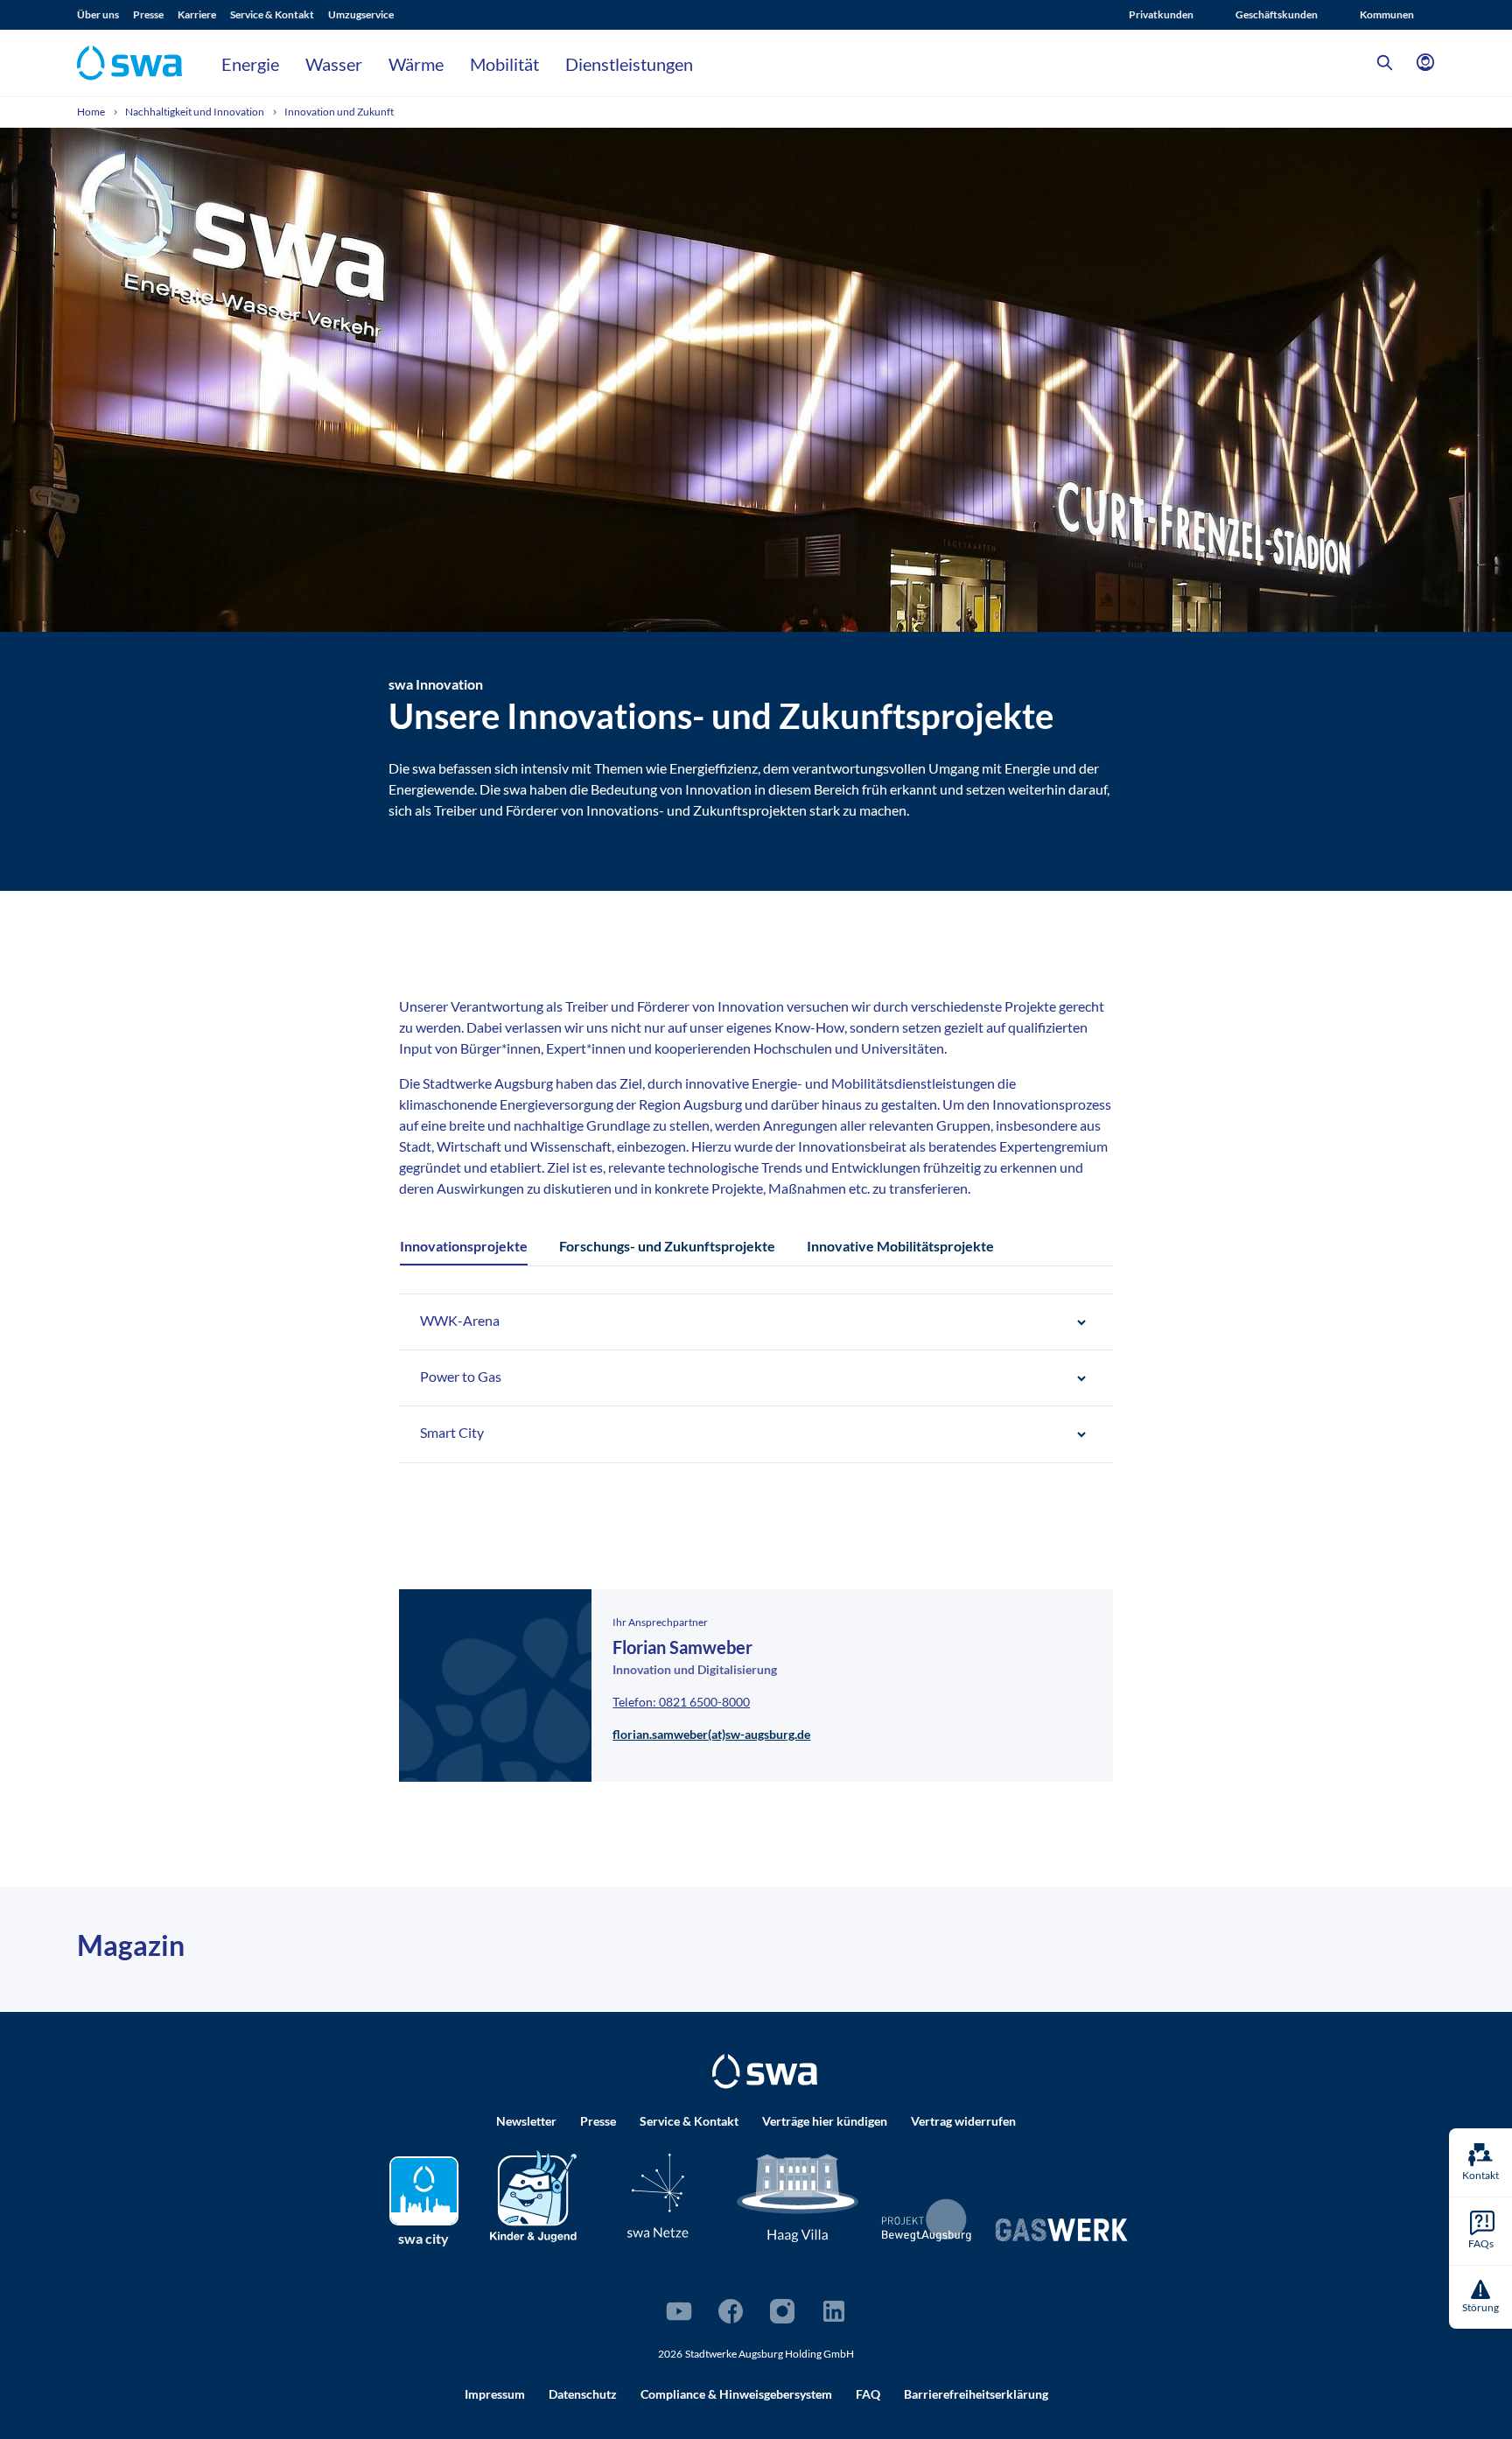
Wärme (416, 64)
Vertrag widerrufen (963, 2121)
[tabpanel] (756, 1378)
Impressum (495, 2394)
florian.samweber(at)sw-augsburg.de (711, 1734)
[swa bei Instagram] (782, 2311)
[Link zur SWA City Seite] (424, 2191)
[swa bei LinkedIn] (834, 2311)
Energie (250, 64)
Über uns (98, 14)
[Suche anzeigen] (1385, 63)
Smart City (452, 1432)
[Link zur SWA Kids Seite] (533, 2194)
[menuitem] (105, 15)
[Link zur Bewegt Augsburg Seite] (927, 2220)
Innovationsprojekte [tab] (464, 1246)
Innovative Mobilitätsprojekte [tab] (900, 1246)
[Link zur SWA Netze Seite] (658, 2195)
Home (92, 112)
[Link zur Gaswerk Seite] (1061, 2229)
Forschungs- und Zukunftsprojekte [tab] (667, 1246)
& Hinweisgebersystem (736, 2394)
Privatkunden (1161, 14)
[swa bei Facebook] (731, 2311)
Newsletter (526, 2121)
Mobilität (504, 64)
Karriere (197, 14)
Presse (148, 14)
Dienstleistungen (629, 64)
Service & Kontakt (272, 14)
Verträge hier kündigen (825, 2121)
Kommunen (1387, 14)
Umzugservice (361, 14)
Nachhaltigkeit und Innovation (196, 112)
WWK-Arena (460, 1320)
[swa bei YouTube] (679, 2311)
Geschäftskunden (1277, 14)
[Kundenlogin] (1425, 63)
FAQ (868, 2394)
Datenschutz (583, 2394)
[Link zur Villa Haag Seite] (798, 2196)
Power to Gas (461, 1376)
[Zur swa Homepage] (765, 2071)
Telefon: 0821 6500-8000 (681, 1702)
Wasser (334, 64)
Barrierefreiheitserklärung (976, 2394)
